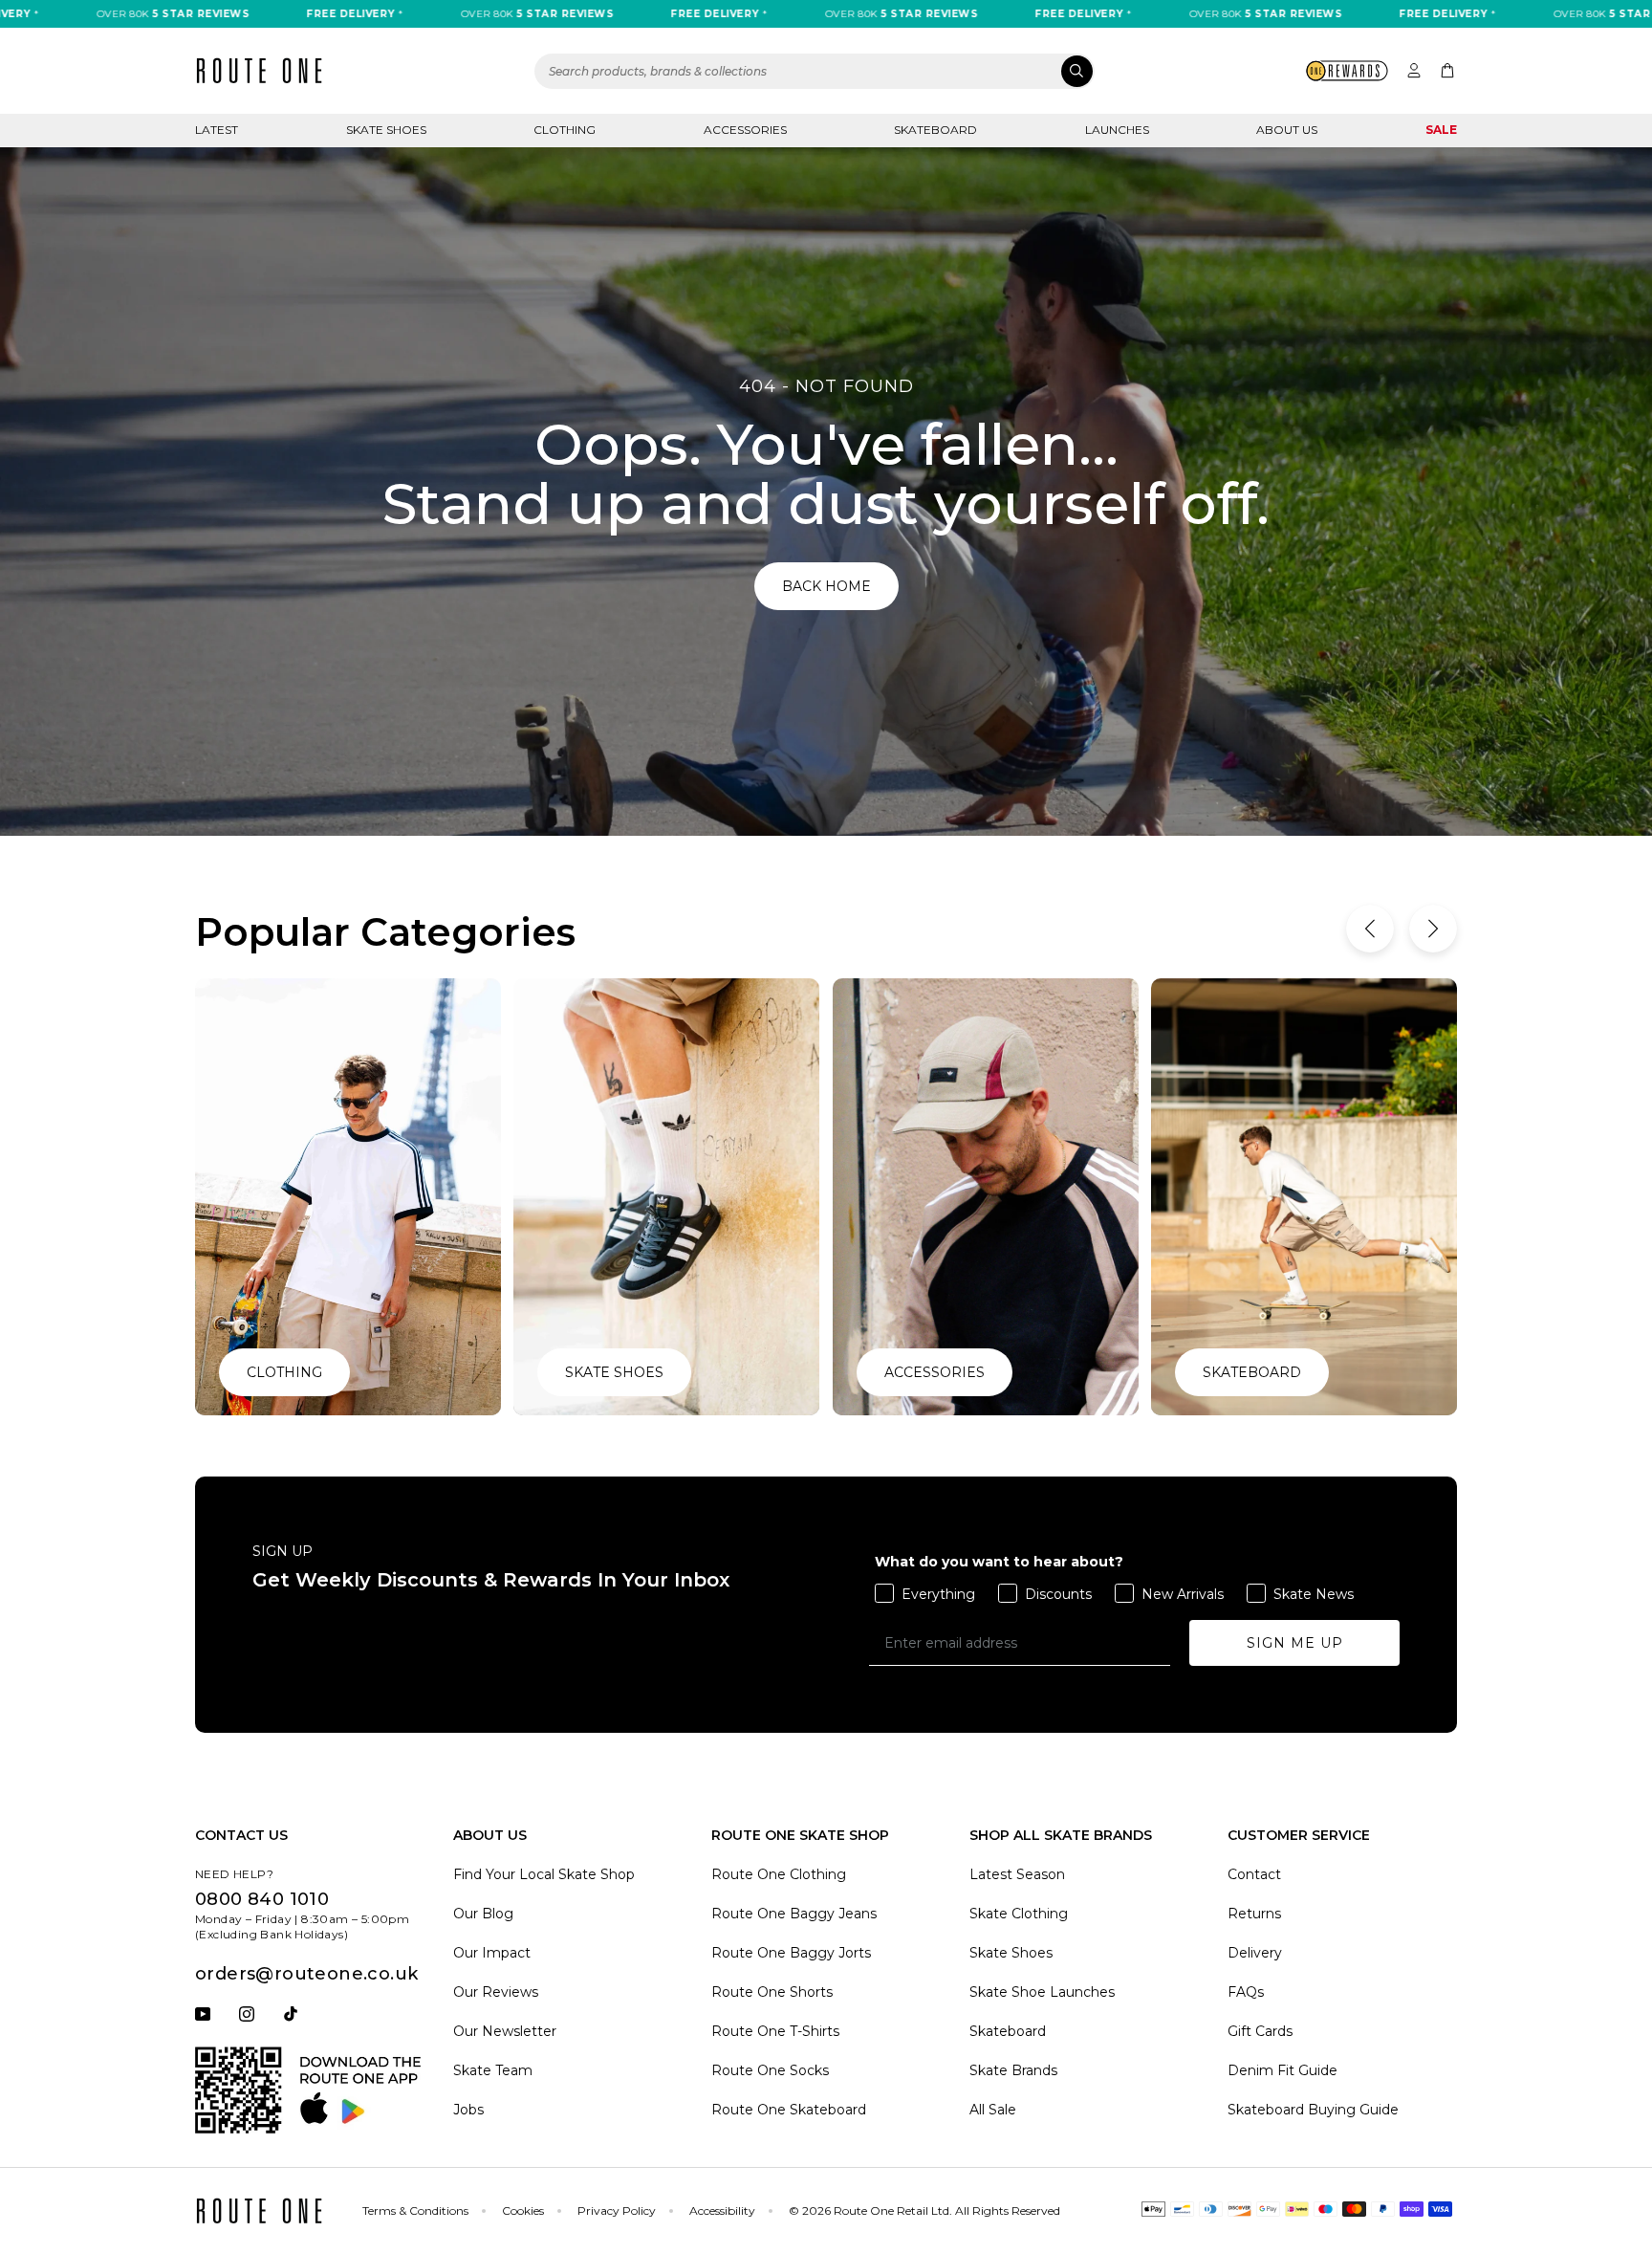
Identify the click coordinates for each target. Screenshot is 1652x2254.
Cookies (523, 2210)
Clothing (565, 130)
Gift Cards (1260, 2031)
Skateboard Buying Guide (1313, 2110)
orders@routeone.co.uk (306, 1974)
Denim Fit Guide (1282, 2070)
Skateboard (935, 130)
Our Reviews (496, 1992)
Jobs (468, 2110)
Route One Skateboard (789, 2110)
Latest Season (1017, 1874)
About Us (1287, 130)
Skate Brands (1013, 2070)
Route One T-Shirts (775, 2031)
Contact (1254, 1874)
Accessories (745, 130)
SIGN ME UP (1295, 1643)
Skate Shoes (386, 130)
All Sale (993, 2110)
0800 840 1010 (262, 1899)
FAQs (1246, 1992)
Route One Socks (770, 2070)
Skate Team (493, 2070)
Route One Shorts (772, 1992)
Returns (1254, 1914)
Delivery (1255, 1953)
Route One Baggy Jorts (791, 1953)
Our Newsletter (505, 2031)
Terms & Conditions (415, 2210)
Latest (217, 130)
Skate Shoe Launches (1042, 1992)
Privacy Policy (617, 2210)
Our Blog (483, 1914)
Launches (1117, 130)
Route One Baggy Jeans (794, 1914)
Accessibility (722, 2210)
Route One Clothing (779, 1874)
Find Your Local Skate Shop (544, 1874)
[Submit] (1077, 71)
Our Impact (492, 1953)
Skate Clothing (1019, 1914)
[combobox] (815, 71)
